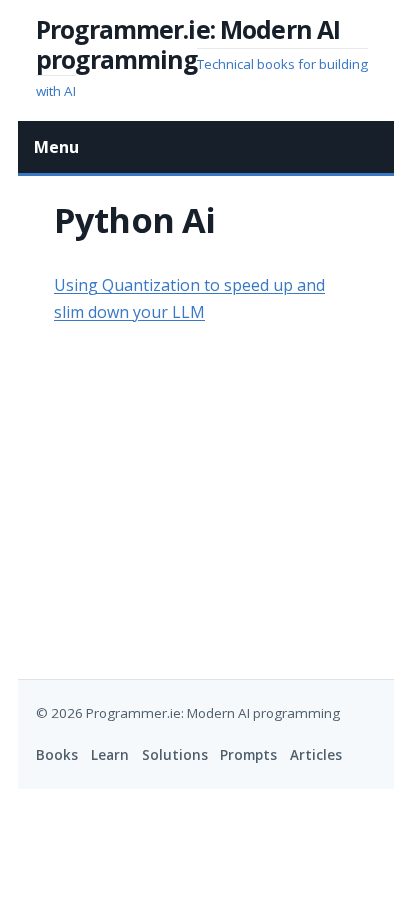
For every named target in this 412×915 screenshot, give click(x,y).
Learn (110, 755)
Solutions (175, 755)
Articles (316, 755)
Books (57, 755)
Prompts (248, 755)
